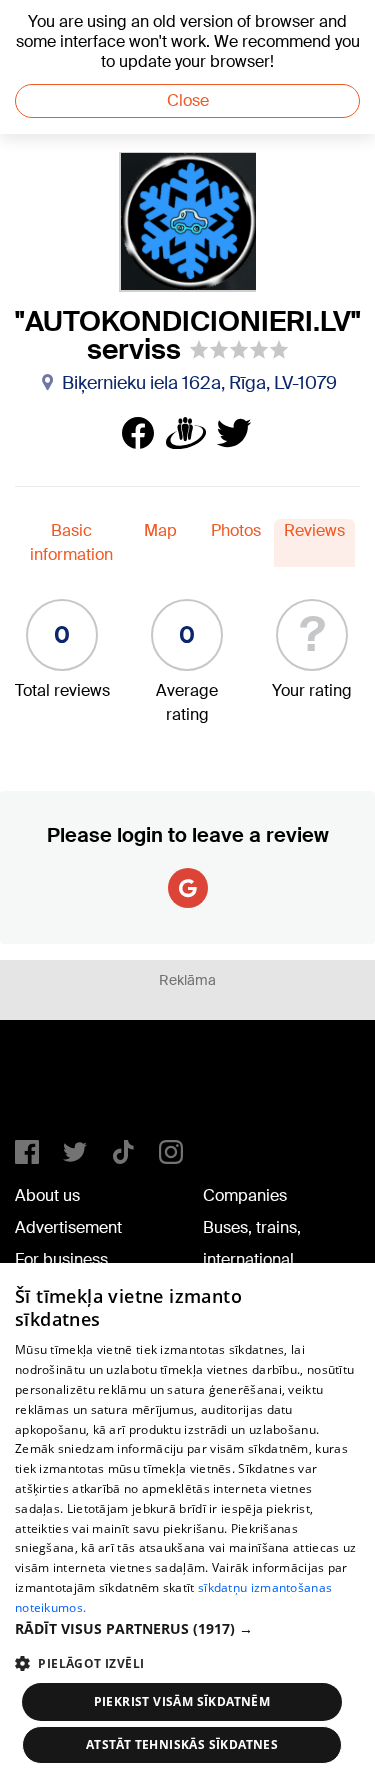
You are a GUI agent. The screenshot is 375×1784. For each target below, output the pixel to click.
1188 (56, 1088)
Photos (236, 530)
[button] (187, 1628)
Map (160, 530)
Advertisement (68, 1227)
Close (188, 100)
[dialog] (187, 1523)
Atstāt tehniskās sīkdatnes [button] (182, 1744)
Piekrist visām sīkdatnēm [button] (182, 1701)
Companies (245, 1195)
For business (61, 1259)
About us (47, 1195)
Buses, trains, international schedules (252, 1259)
